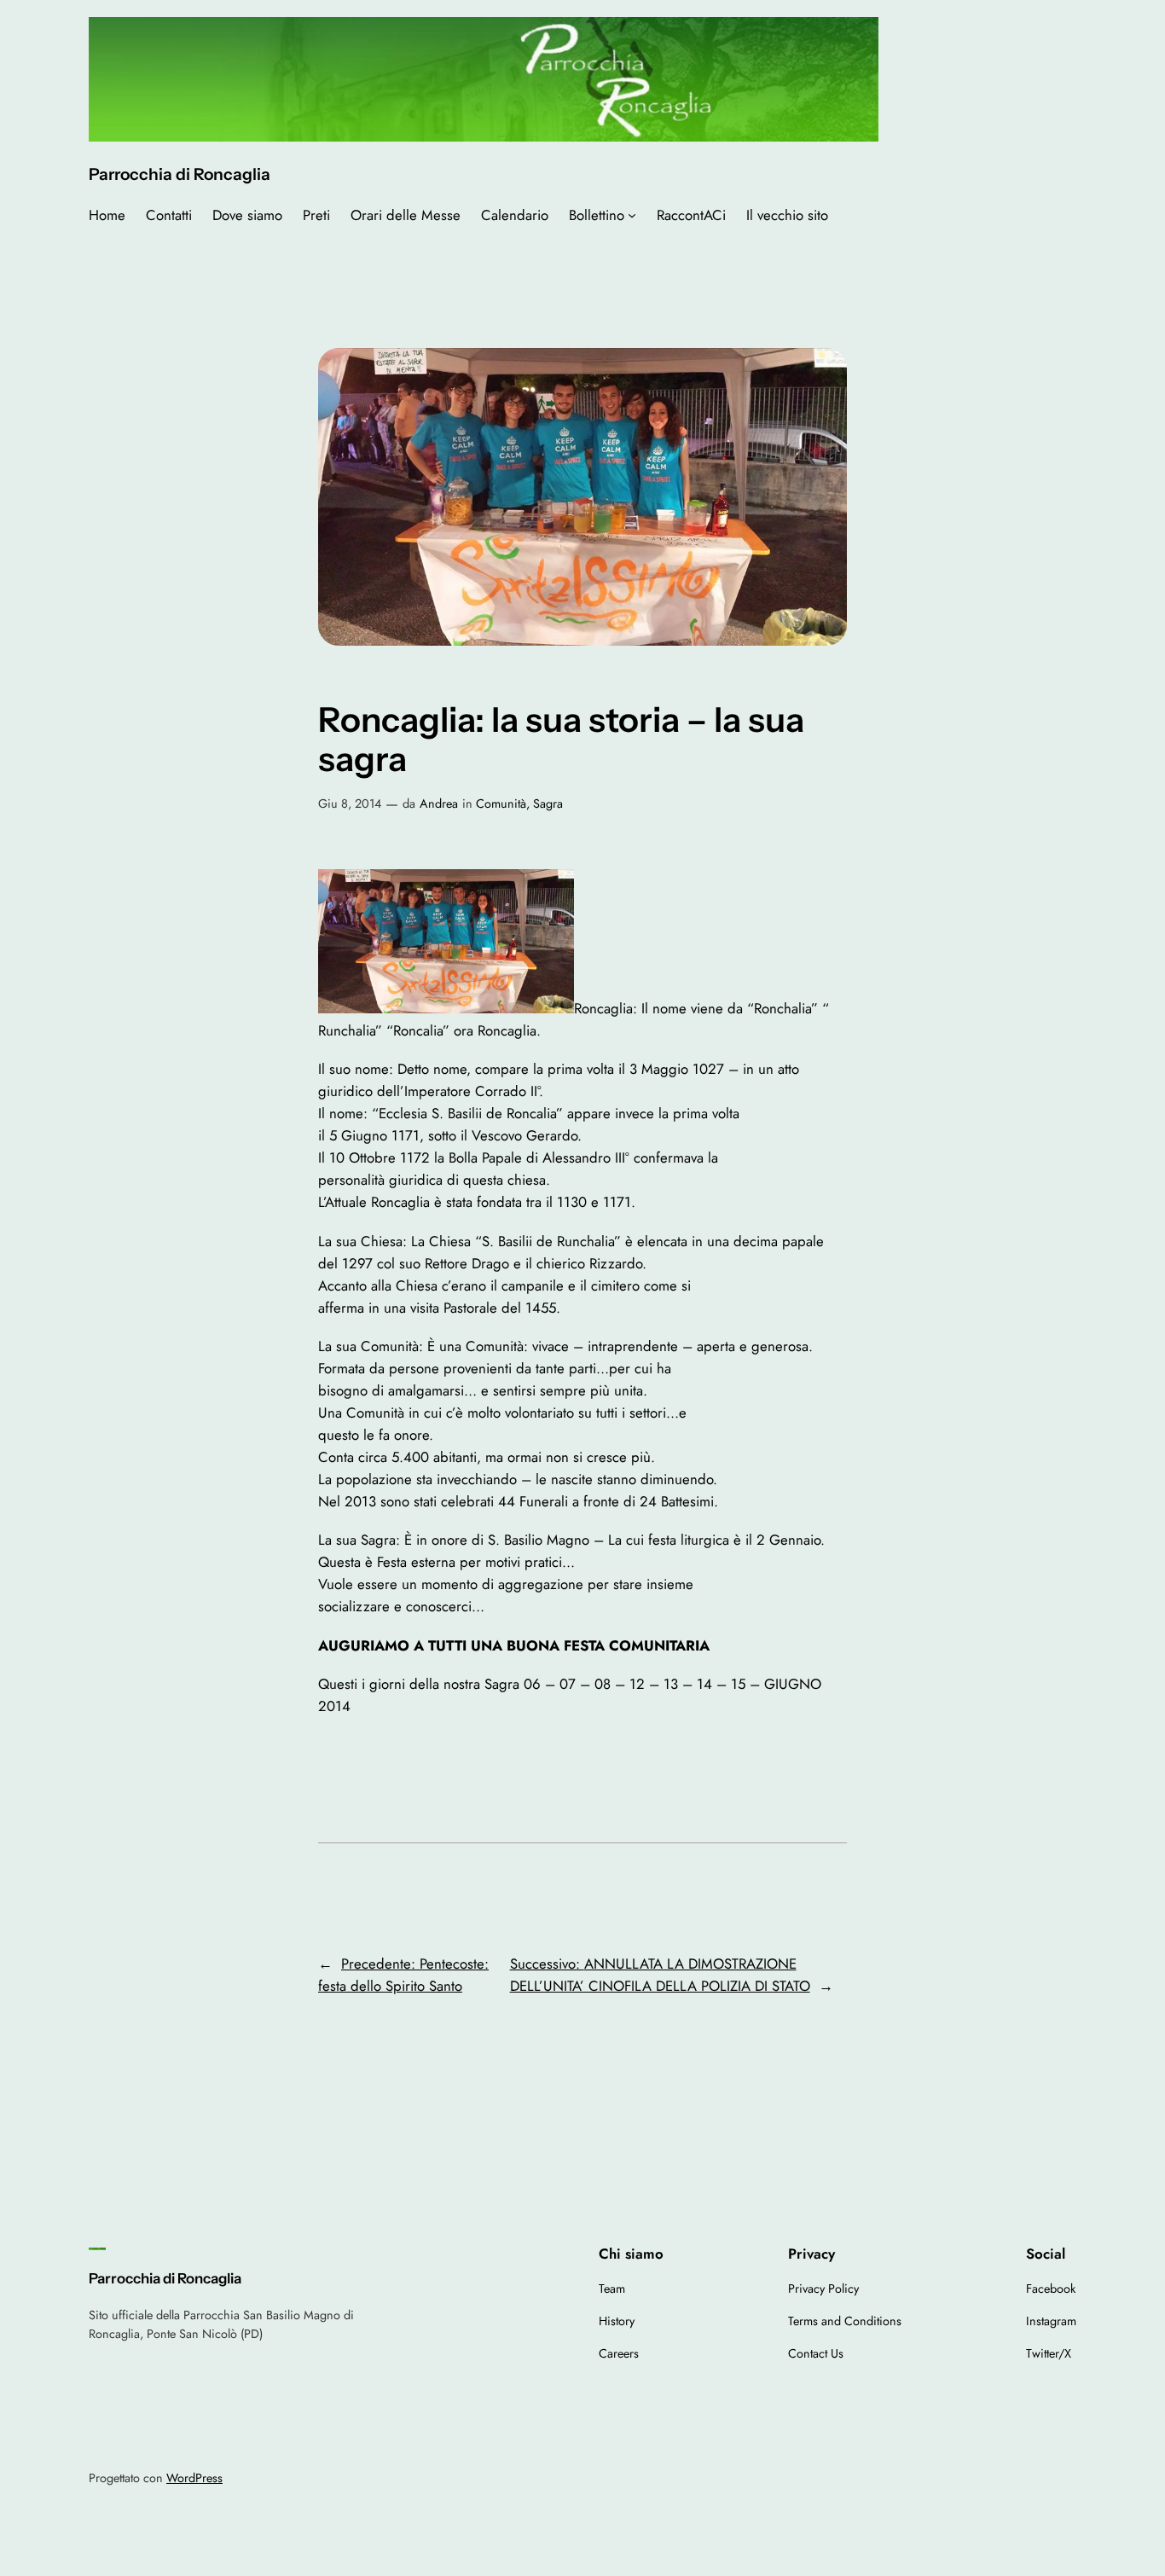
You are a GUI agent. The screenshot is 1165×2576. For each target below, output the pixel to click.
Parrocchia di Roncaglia (180, 174)
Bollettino (597, 215)
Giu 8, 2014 (350, 804)
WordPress (194, 2478)
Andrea (439, 804)
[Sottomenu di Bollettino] (632, 215)
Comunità (501, 804)
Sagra (548, 804)
